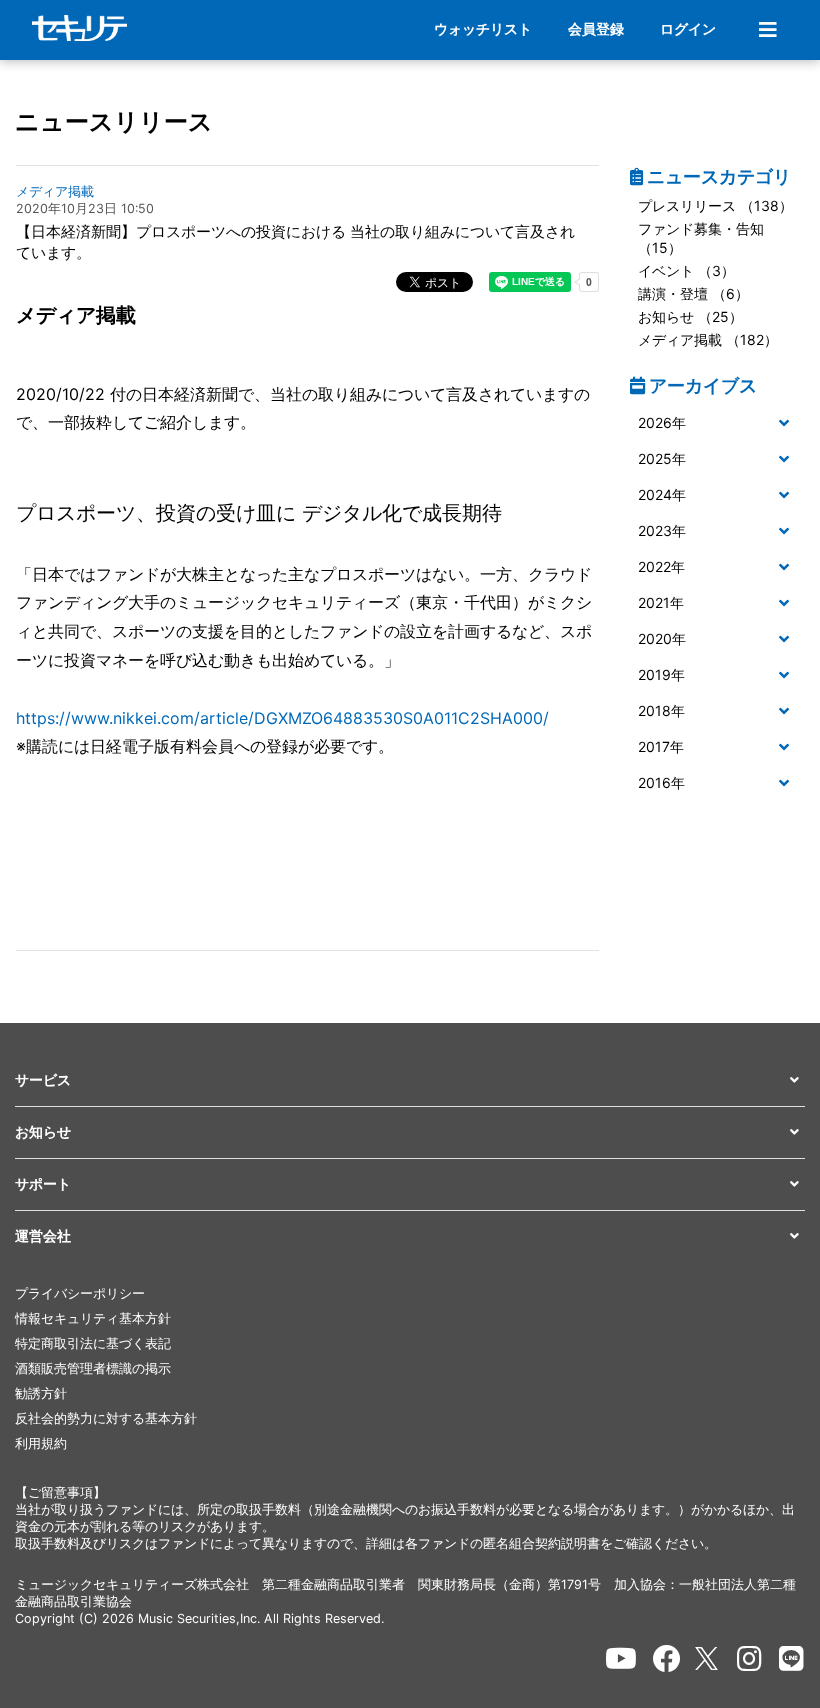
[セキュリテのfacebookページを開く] (667, 1659)
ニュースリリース (114, 121)
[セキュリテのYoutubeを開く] (621, 1659)
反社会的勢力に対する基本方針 (106, 1418)
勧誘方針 (41, 1393)
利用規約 (41, 1443)
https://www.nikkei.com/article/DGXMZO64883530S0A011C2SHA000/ (282, 718)
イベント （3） (686, 270)
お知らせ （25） (690, 316)
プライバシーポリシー (80, 1293)
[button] (717, 423)
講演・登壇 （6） (693, 293)
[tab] (717, 424)
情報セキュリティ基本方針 (93, 1318)
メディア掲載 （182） (708, 339)
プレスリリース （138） (715, 205)
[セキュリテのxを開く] (708, 1658)
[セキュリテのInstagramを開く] (749, 1659)
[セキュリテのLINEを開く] (791, 1659)
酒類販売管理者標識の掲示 (93, 1368)
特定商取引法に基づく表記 (93, 1343)
